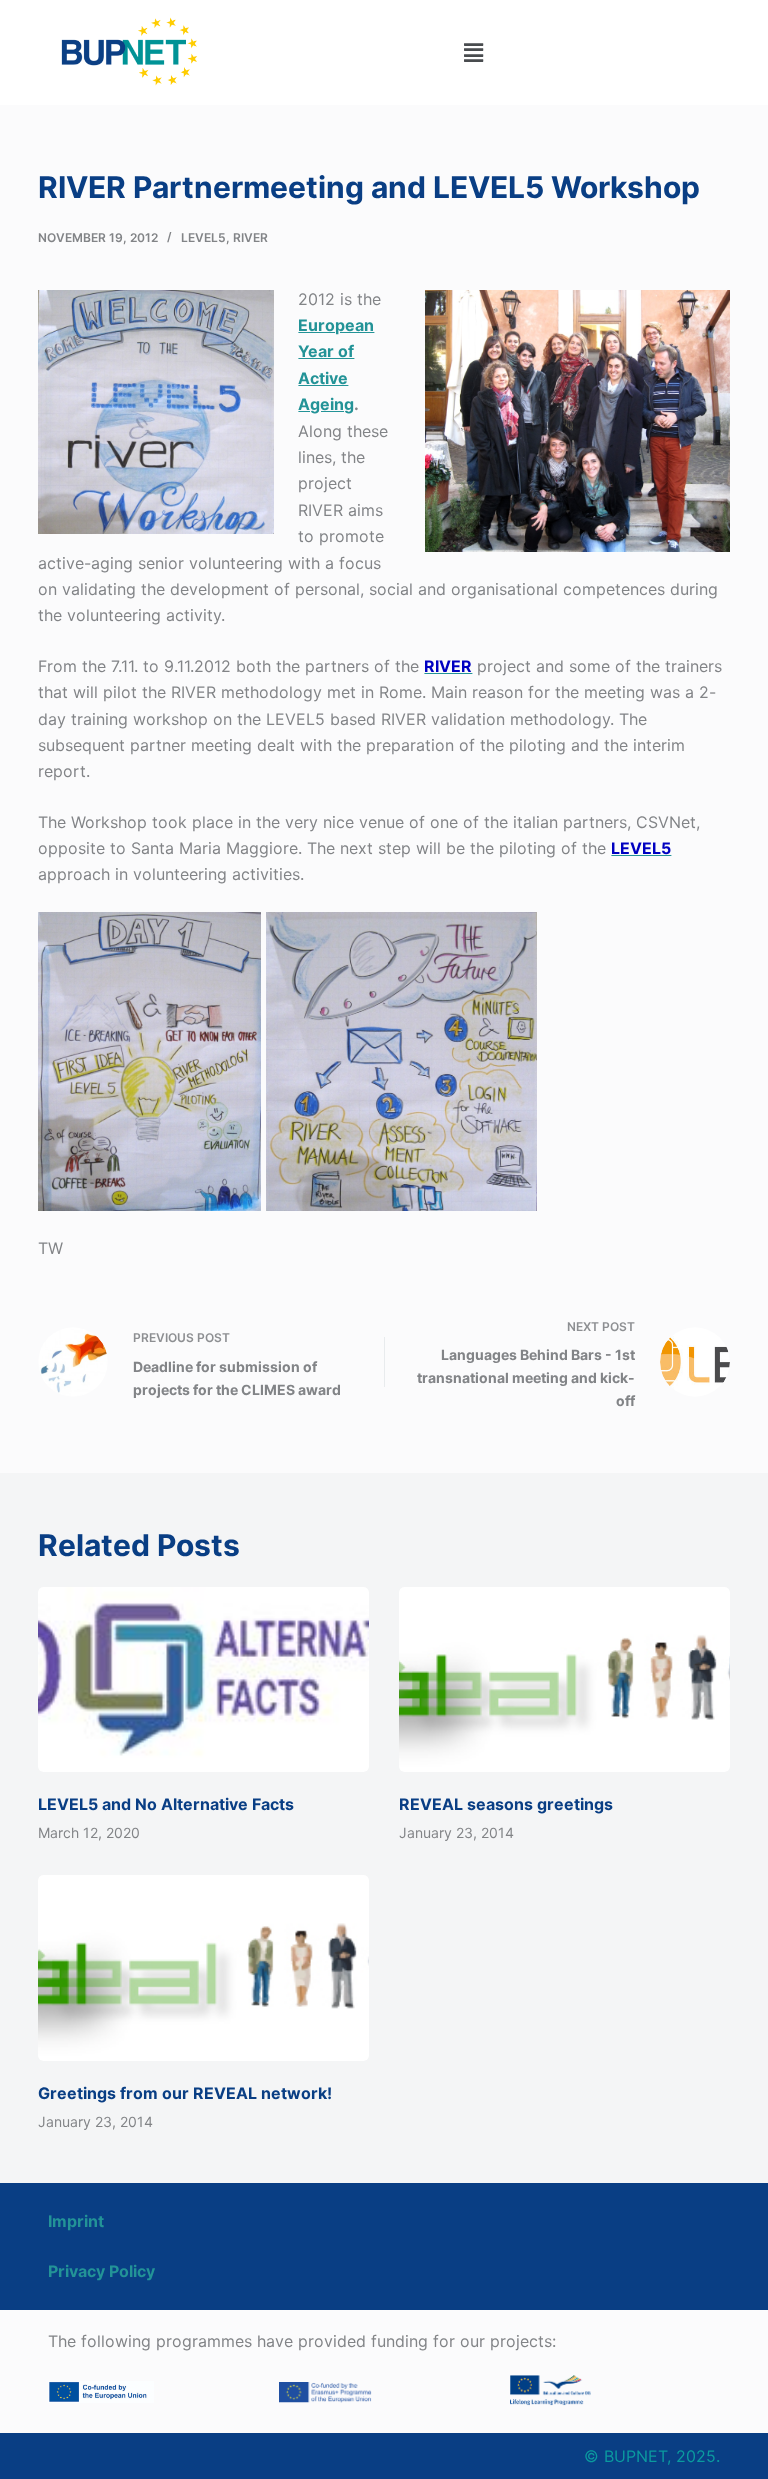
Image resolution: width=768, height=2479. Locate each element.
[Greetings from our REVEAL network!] (203, 1968)
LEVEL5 (203, 237)
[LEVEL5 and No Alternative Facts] (203, 1680)
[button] (473, 52)
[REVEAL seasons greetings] (564, 1680)
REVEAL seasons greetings (506, 1804)
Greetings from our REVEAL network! (185, 2093)
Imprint (76, 2221)
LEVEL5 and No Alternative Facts (166, 1804)
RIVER (250, 237)
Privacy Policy (101, 2271)
